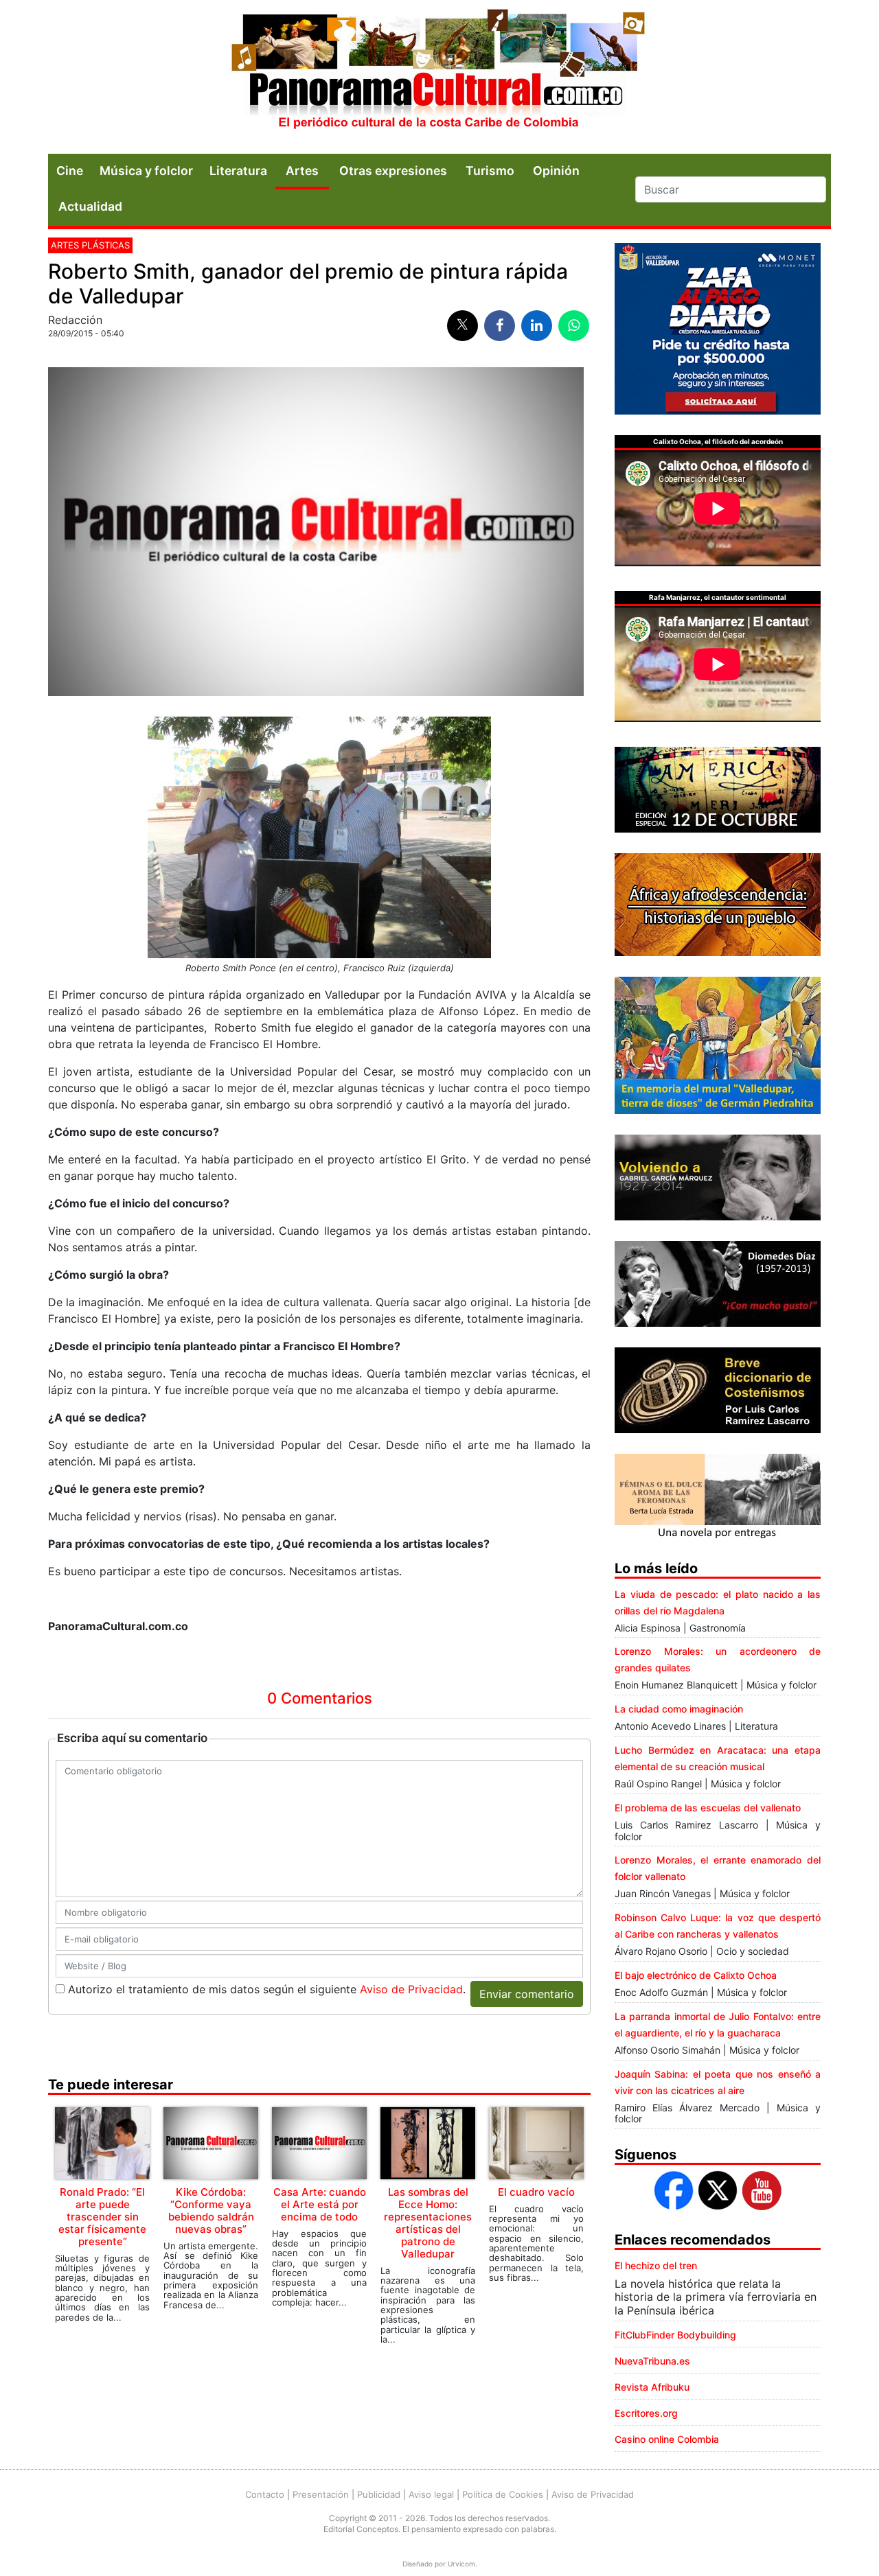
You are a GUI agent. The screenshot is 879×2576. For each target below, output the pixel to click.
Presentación (321, 2494)
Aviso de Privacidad (411, 1989)
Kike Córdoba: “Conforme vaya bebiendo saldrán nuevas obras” (211, 2211)
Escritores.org (646, 2413)
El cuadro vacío (536, 2192)
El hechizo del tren (656, 2265)
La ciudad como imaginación (679, 1709)
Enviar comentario (527, 1994)
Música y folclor (146, 171)
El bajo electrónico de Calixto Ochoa (696, 1975)
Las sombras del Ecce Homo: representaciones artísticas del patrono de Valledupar (428, 2223)
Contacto (265, 2494)
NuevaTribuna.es (652, 2361)
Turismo (490, 171)
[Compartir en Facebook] (500, 326)
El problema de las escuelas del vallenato (708, 1808)
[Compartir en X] (463, 326)
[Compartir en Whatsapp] (574, 326)
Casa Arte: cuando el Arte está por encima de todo (320, 2204)
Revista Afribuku (652, 2387)
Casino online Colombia (667, 2439)
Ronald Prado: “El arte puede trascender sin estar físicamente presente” (102, 2217)
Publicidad (379, 2494)
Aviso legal (431, 2494)
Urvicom (461, 2564)
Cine (70, 171)
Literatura (238, 171)
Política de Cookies (503, 2494)
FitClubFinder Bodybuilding (675, 2335)
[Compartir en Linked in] (537, 326)
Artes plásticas (90, 245)
